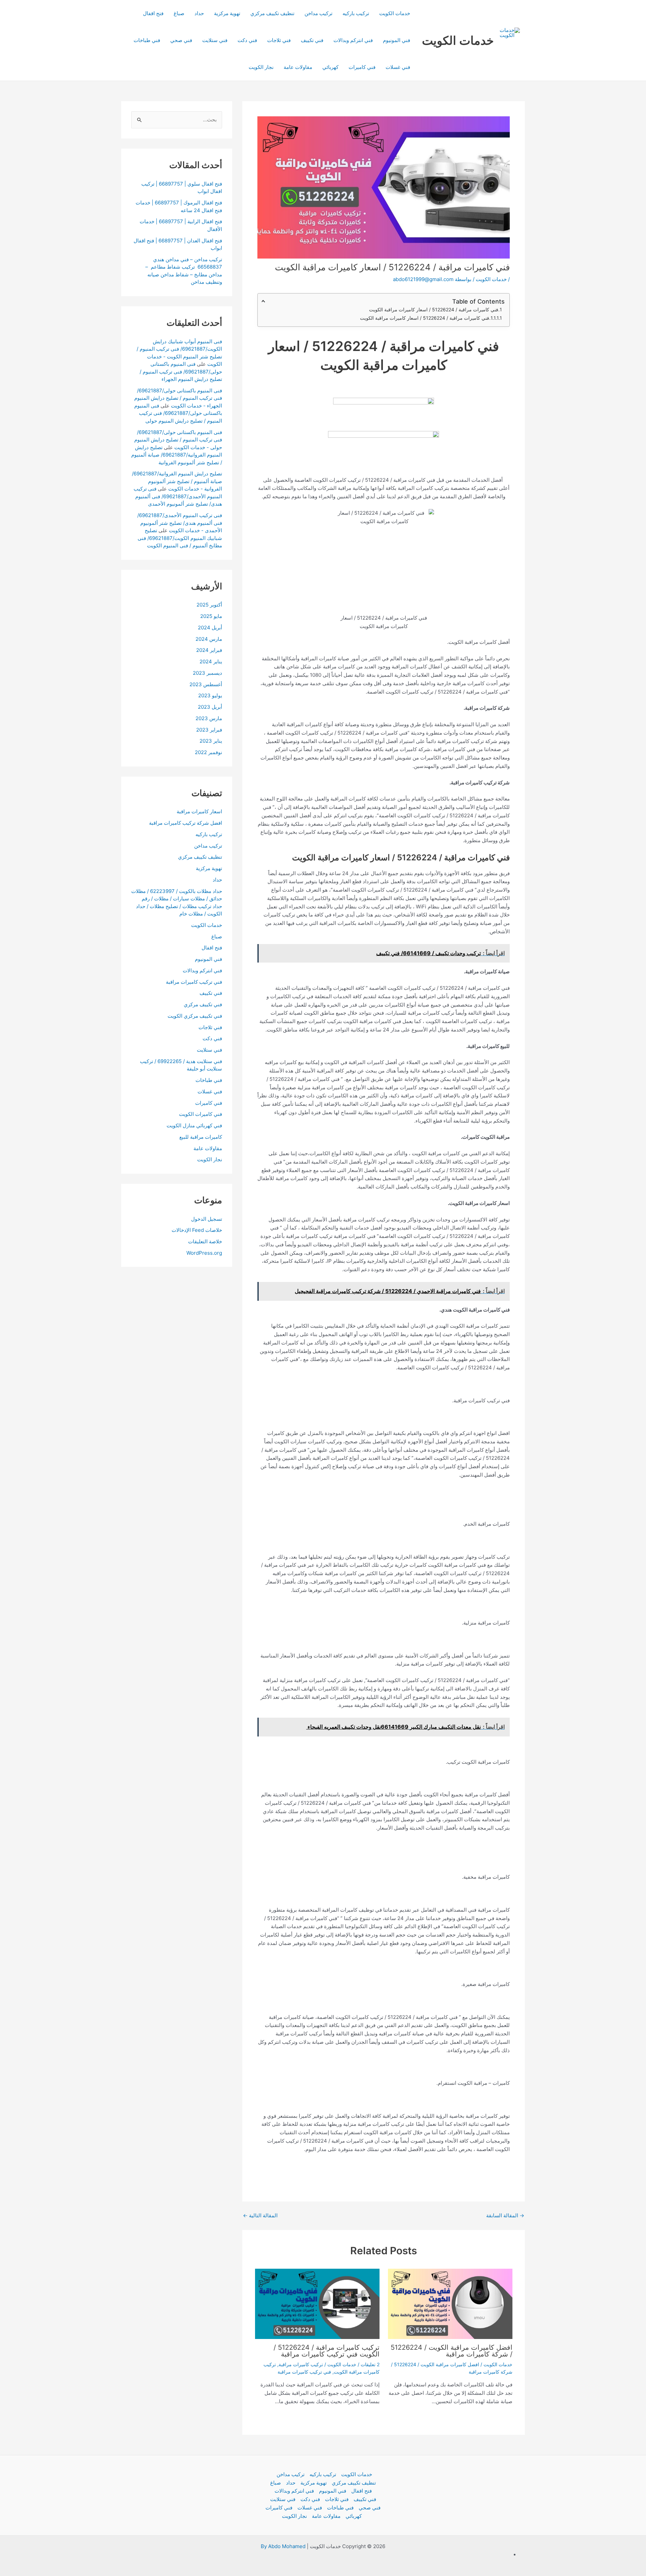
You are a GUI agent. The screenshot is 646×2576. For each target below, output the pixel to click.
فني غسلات (398, 67)
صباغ (179, 13)
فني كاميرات (362, 67)
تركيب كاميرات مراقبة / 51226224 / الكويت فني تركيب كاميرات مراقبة (327, 2351)
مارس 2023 (209, 718)
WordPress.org (204, 1253)
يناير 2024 (211, 661)
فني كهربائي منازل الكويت (194, 1125)
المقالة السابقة (505, 2215)
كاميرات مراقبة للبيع (201, 1137)
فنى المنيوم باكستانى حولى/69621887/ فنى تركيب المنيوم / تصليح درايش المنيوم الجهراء (181, 372)
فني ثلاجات (279, 40)
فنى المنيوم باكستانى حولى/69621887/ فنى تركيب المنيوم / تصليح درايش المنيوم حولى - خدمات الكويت (178, 439)
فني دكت (247, 40)
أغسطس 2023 (206, 684)
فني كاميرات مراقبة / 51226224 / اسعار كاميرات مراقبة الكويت (434, 309)
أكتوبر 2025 (209, 605)
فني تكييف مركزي (203, 1004)
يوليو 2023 (210, 695)
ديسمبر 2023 (207, 673)
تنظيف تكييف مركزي (272, 13)
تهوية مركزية (227, 13)
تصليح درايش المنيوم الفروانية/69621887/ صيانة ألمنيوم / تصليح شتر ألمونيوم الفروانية (177, 455)
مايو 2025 (211, 616)
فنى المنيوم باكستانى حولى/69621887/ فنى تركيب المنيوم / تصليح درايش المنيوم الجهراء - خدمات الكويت (178, 398)
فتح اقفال (153, 13)
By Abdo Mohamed (283, 2546)
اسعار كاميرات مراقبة (199, 811)
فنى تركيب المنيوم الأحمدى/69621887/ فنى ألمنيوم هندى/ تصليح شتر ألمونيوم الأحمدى (178, 496)
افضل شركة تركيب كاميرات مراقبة (186, 823)
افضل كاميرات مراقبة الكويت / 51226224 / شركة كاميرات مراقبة (452, 2351)
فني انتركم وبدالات (353, 40)
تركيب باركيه (356, 13)
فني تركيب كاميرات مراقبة (304, 2372)
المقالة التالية (260, 2215)
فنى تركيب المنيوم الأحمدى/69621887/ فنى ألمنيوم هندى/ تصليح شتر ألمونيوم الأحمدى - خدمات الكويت (180, 523)
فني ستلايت (215, 40)
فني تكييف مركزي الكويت (195, 1016)
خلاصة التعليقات (205, 1241)
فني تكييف (312, 40)
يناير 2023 (211, 741)
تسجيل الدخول (207, 1219)
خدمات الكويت (458, 40)
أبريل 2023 (210, 707)
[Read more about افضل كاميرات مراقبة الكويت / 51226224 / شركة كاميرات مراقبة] (450, 2304)
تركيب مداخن (318, 13)
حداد (199, 13)
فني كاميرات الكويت (201, 1114)
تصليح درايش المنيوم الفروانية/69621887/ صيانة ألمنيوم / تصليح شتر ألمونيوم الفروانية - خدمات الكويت (177, 481)
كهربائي (330, 67)
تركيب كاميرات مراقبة (301, 2364)
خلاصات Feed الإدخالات (197, 1230)
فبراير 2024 (209, 650)
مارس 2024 (209, 639)
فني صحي (181, 40)
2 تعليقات (370, 2364)
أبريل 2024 (210, 628)
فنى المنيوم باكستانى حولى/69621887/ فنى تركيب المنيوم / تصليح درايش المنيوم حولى (178, 413)
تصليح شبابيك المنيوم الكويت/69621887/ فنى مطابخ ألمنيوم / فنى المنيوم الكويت (180, 538)
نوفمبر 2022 (208, 752)
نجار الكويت (261, 67)
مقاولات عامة (298, 67)
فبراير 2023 (209, 729)
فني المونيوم (397, 40)
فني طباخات (147, 40)
